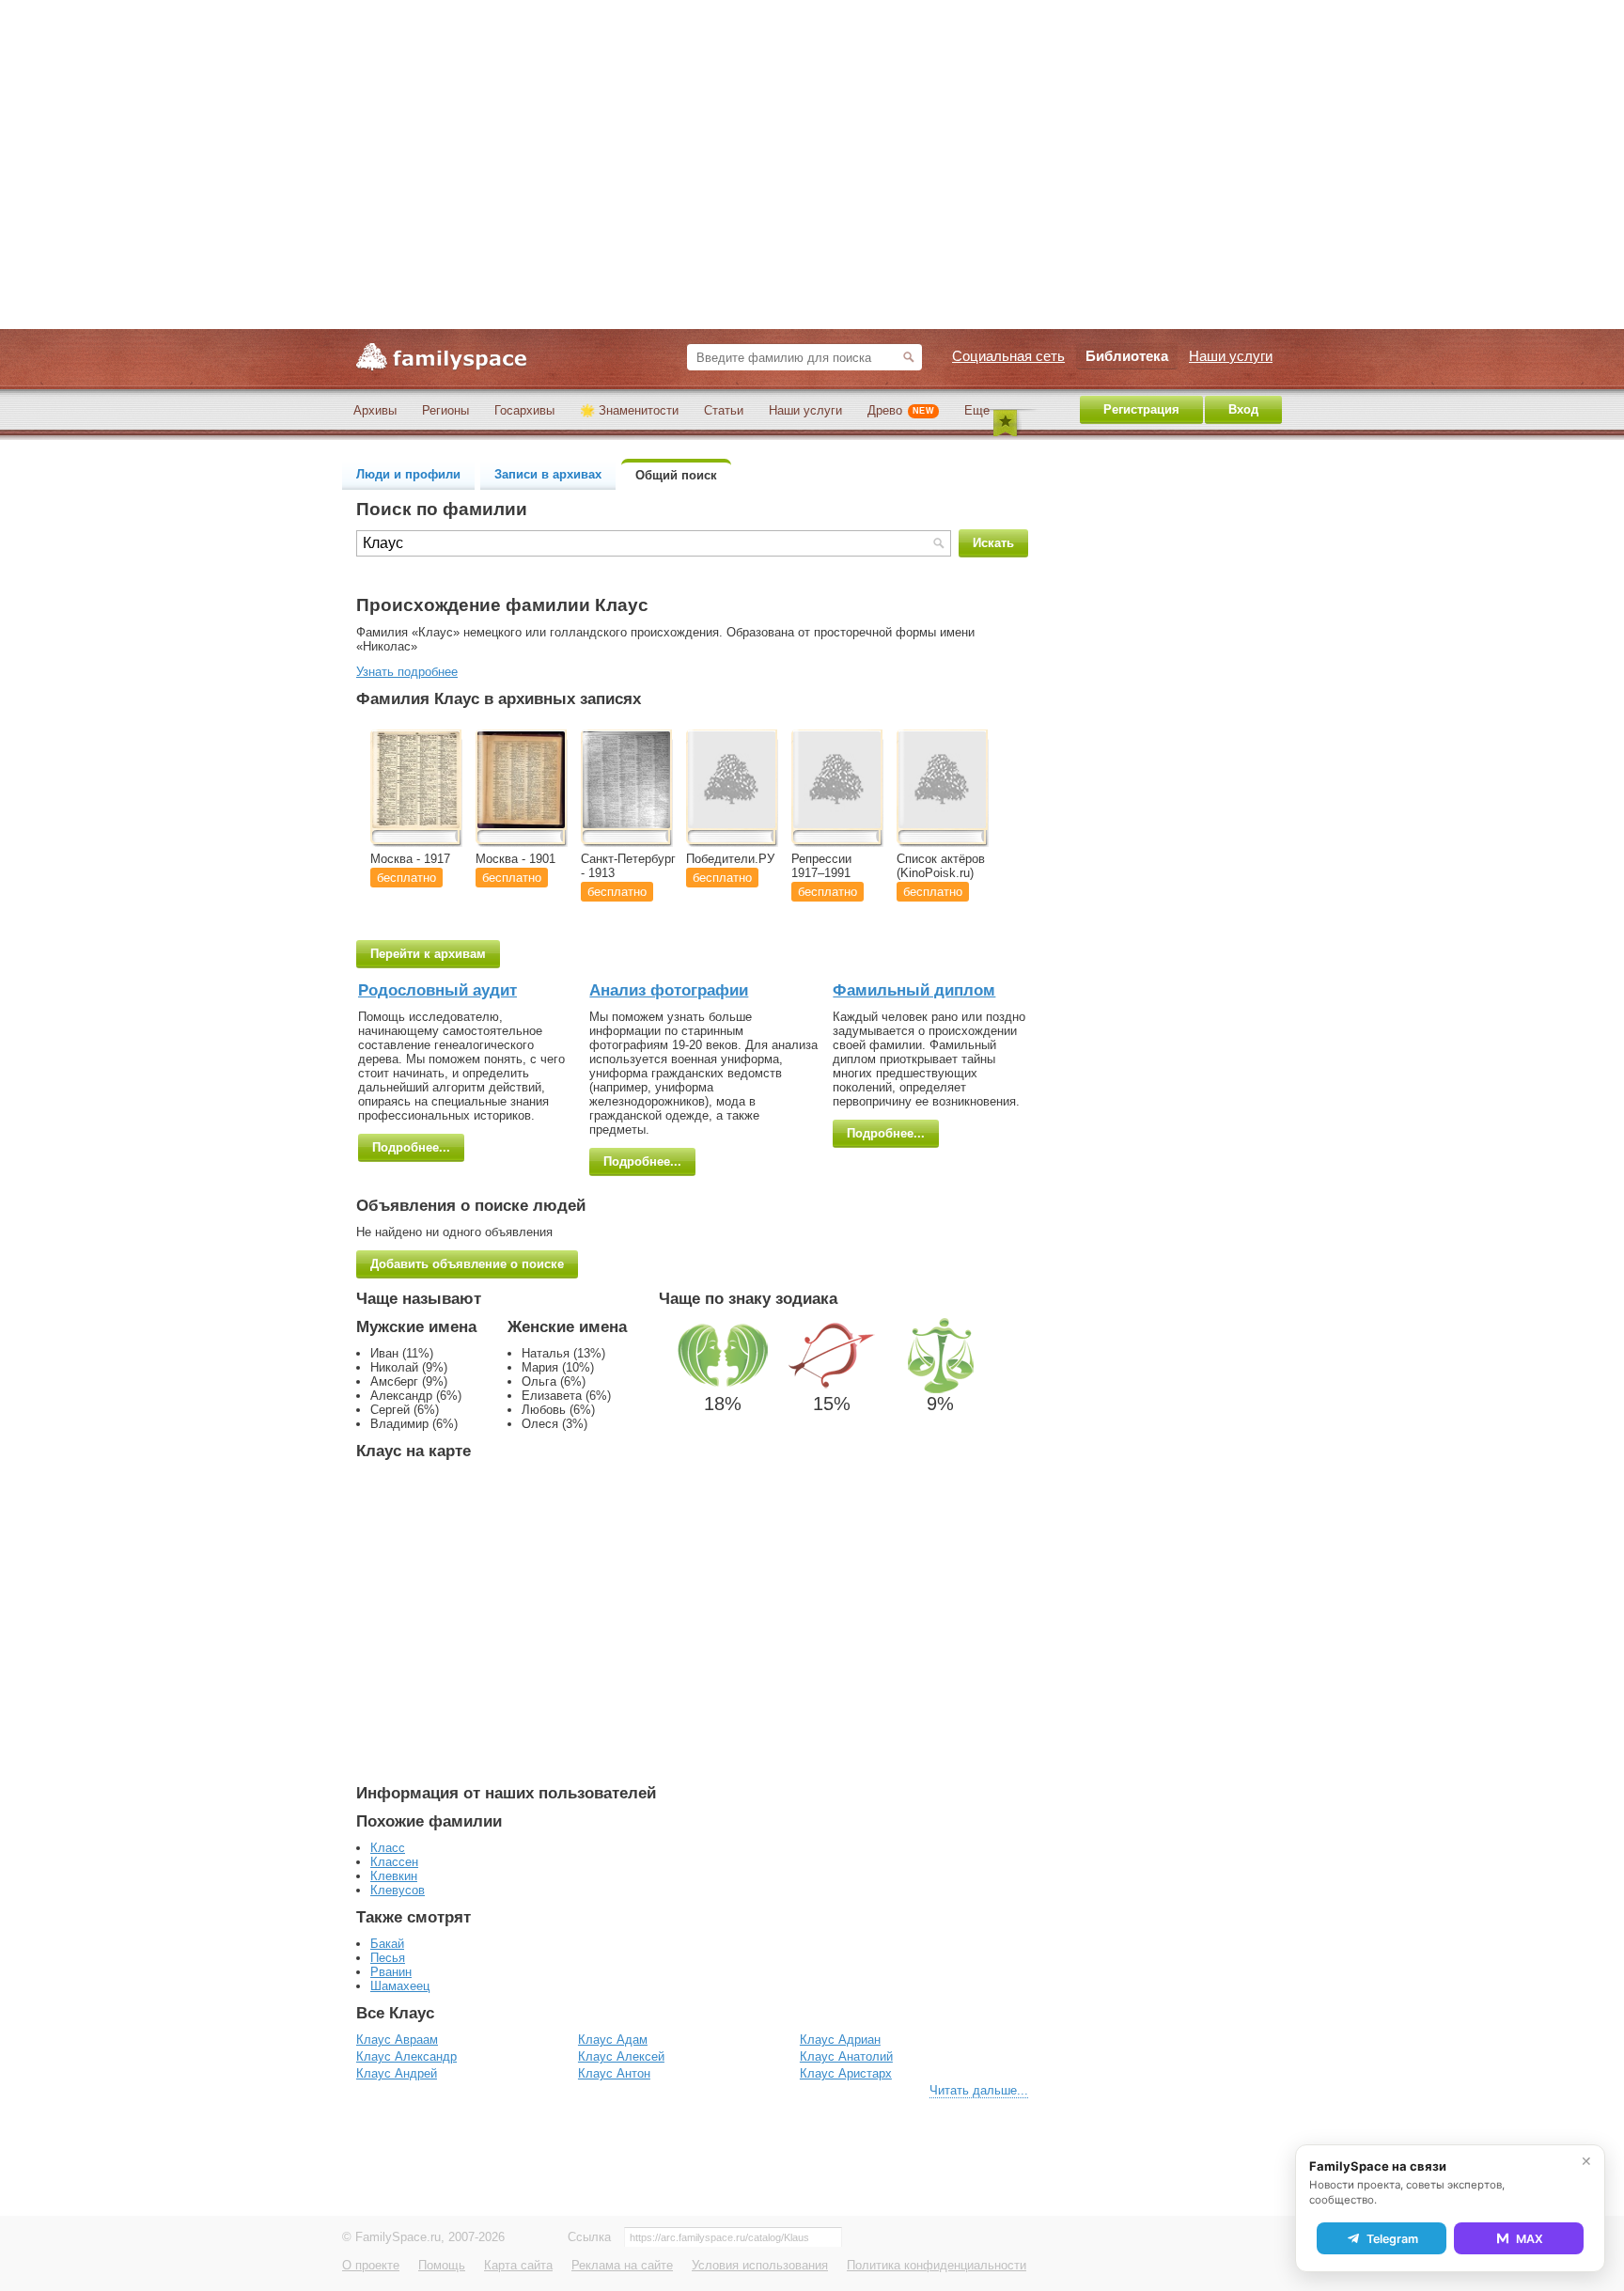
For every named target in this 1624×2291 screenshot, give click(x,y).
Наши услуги (805, 410)
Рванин (391, 1972)
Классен (394, 1862)
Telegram (1392, 2239)
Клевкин (394, 1876)
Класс (388, 1848)
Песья (388, 1958)
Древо (901, 410)
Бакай (387, 1944)
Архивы (375, 410)
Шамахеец (400, 1986)
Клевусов (398, 1890)
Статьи (724, 410)
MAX (1530, 2239)
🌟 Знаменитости (629, 410)
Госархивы (524, 410)
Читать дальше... (979, 2090)
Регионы (445, 410)
